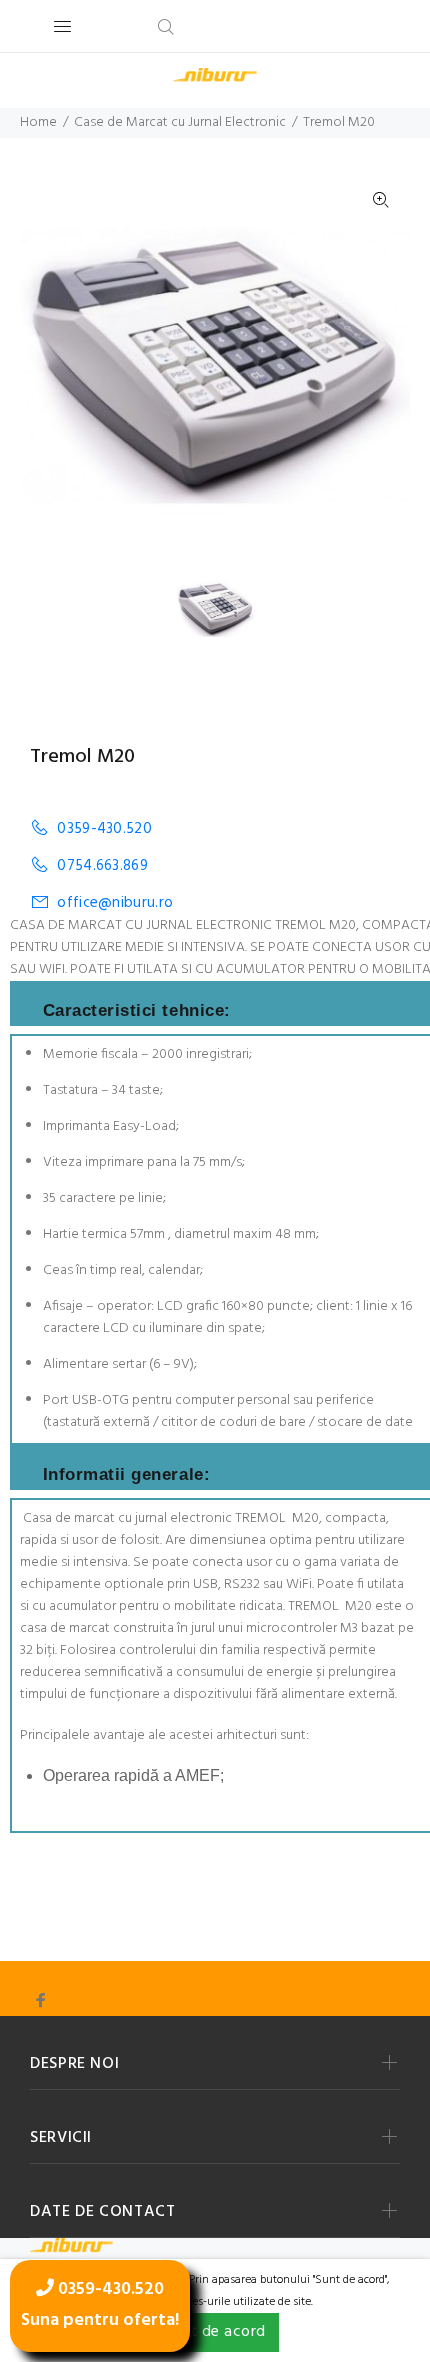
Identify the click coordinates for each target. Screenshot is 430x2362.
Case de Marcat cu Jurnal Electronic (180, 122)
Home (38, 122)
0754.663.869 (102, 865)
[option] (228, 609)
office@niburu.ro (115, 902)
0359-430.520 (104, 828)
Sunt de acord (214, 2332)
